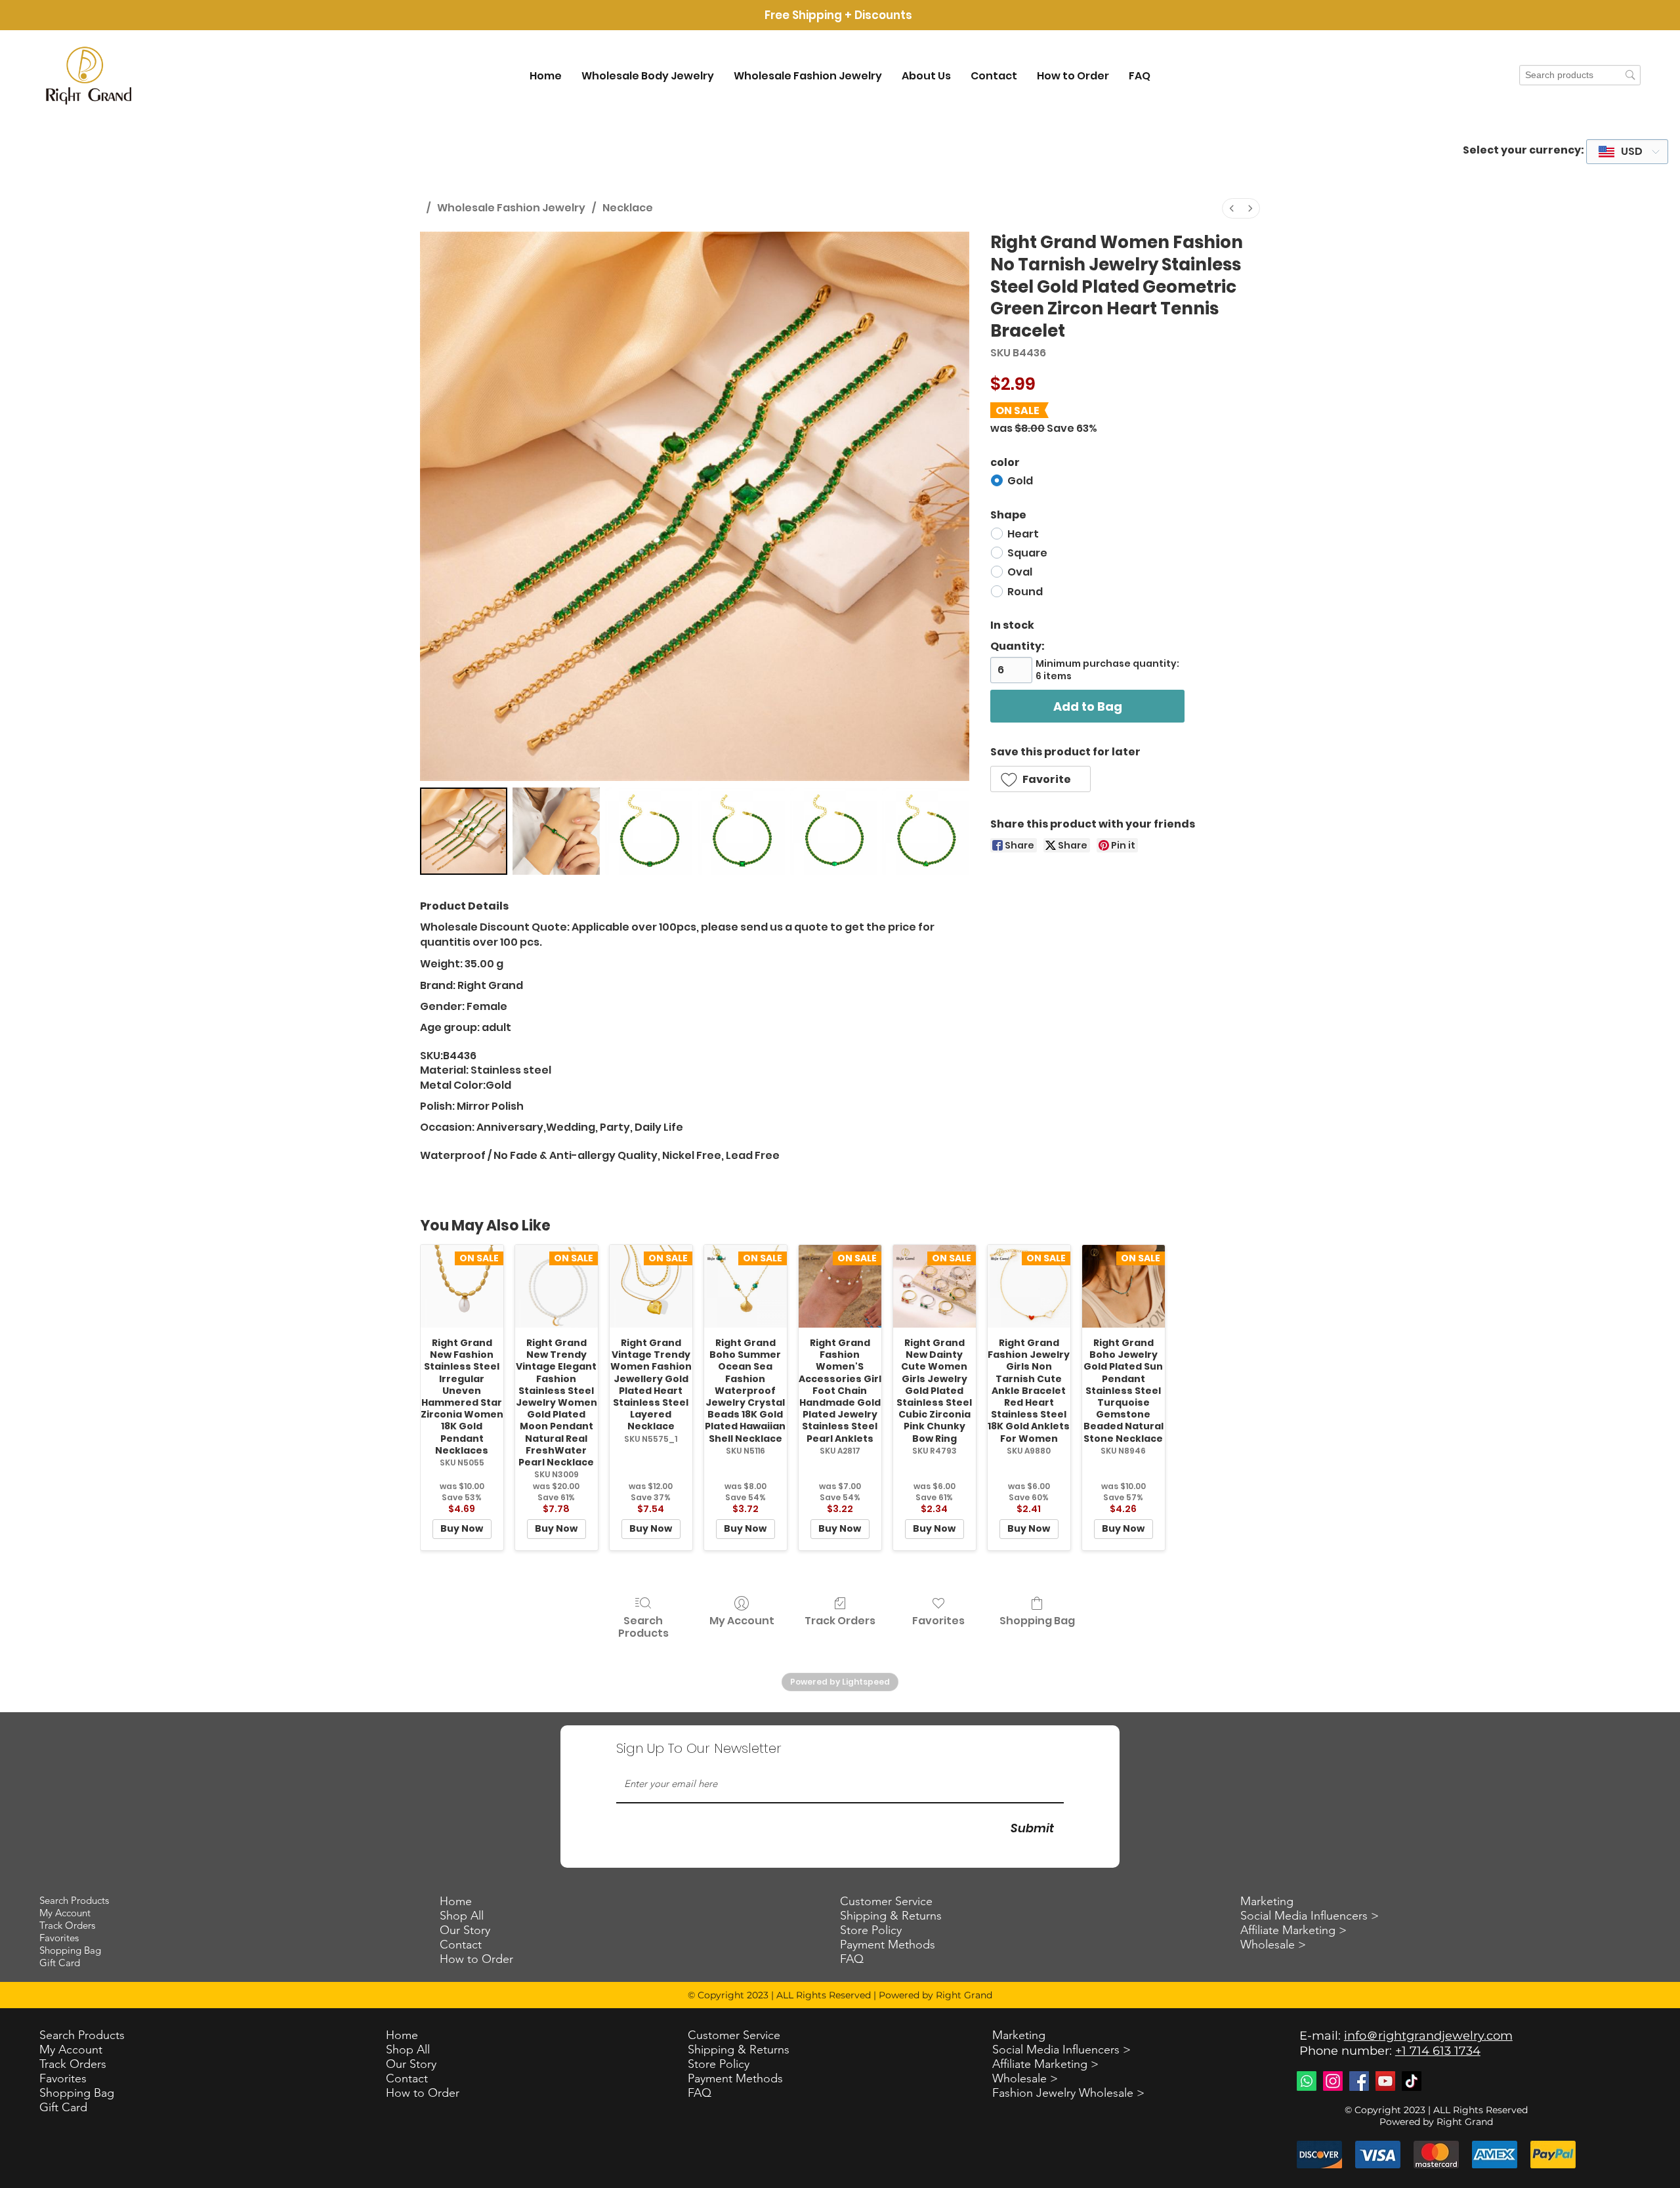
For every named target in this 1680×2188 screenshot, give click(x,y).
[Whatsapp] (1307, 2081)
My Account (71, 2050)
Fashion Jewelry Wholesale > (1068, 2093)
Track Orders (73, 2064)
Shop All (408, 2050)
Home (402, 2035)
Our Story (411, 2064)
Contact (407, 2078)
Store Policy (719, 2064)
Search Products (82, 2035)
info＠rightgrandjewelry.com (1428, 2036)
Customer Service (734, 2035)
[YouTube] (1385, 2081)
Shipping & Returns (739, 2050)
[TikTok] (1412, 2081)
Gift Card (63, 2107)
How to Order (423, 2093)
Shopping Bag (77, 2093)
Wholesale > (1025, 2078)
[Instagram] (1333, 2081)
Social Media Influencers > (1061, 2050)
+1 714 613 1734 (1438, 2051)
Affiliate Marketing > (1045, 2064)
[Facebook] (1359, 2081)
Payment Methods (735, 2078)
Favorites (63, 2078)
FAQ (700, 2093)
